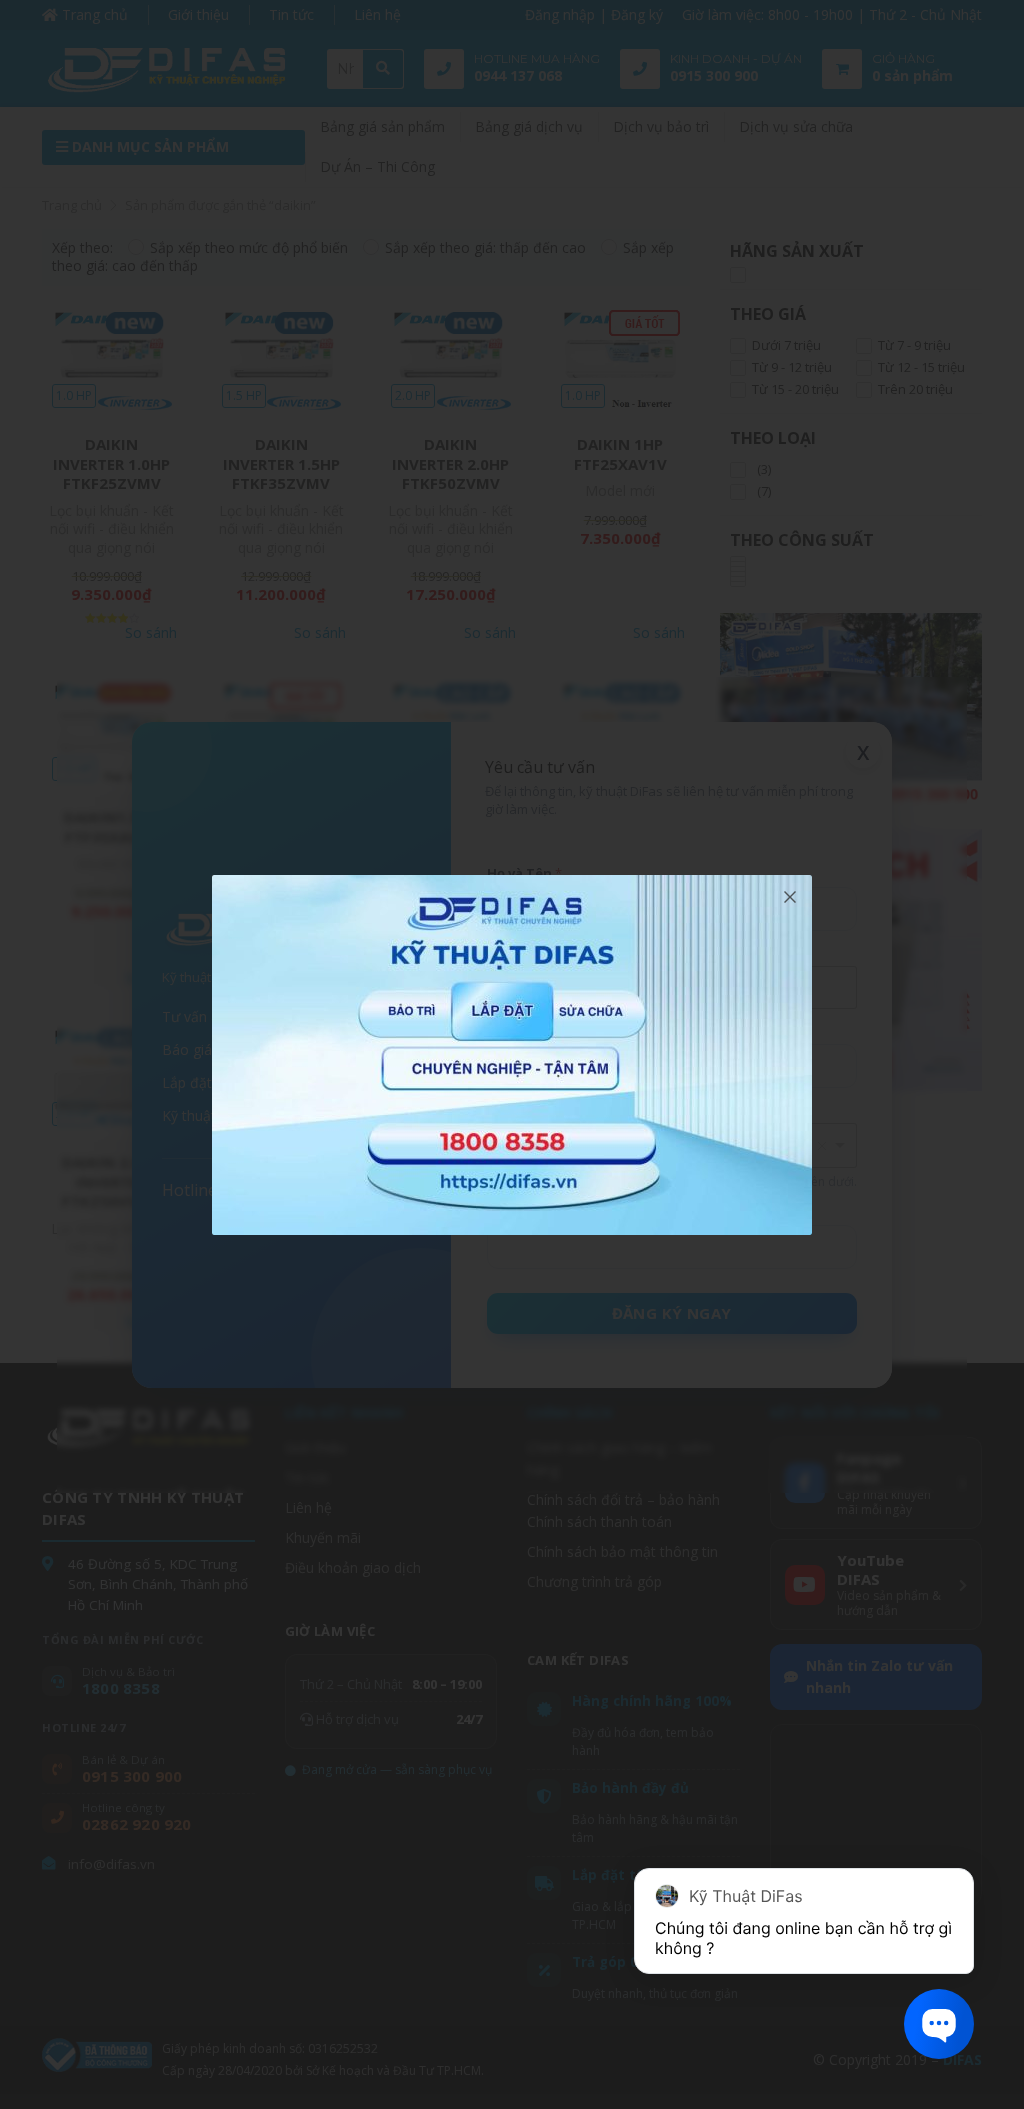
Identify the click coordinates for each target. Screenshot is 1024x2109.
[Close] (790, 897)
